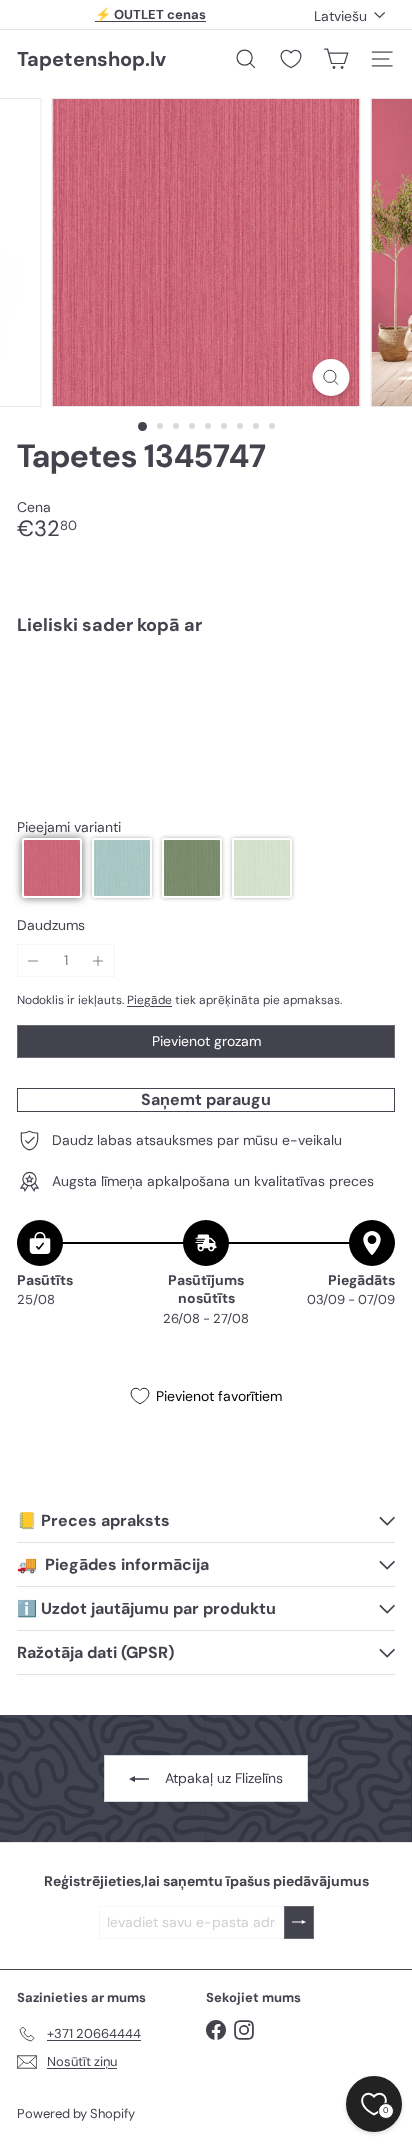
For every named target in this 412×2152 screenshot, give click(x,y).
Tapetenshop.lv (91, 59)
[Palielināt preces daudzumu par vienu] (98, 960)
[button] (52, 868)
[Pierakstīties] (299, 1922)
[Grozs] (336, 59)
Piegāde (149, 1000)
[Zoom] (331, 377)
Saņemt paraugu (206, 1099)
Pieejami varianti (69, 827)
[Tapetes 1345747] (206, 720)
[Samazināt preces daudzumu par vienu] (33, 960)
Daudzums (51, 925)
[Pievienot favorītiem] (368, 692)
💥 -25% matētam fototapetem (151, 20)
